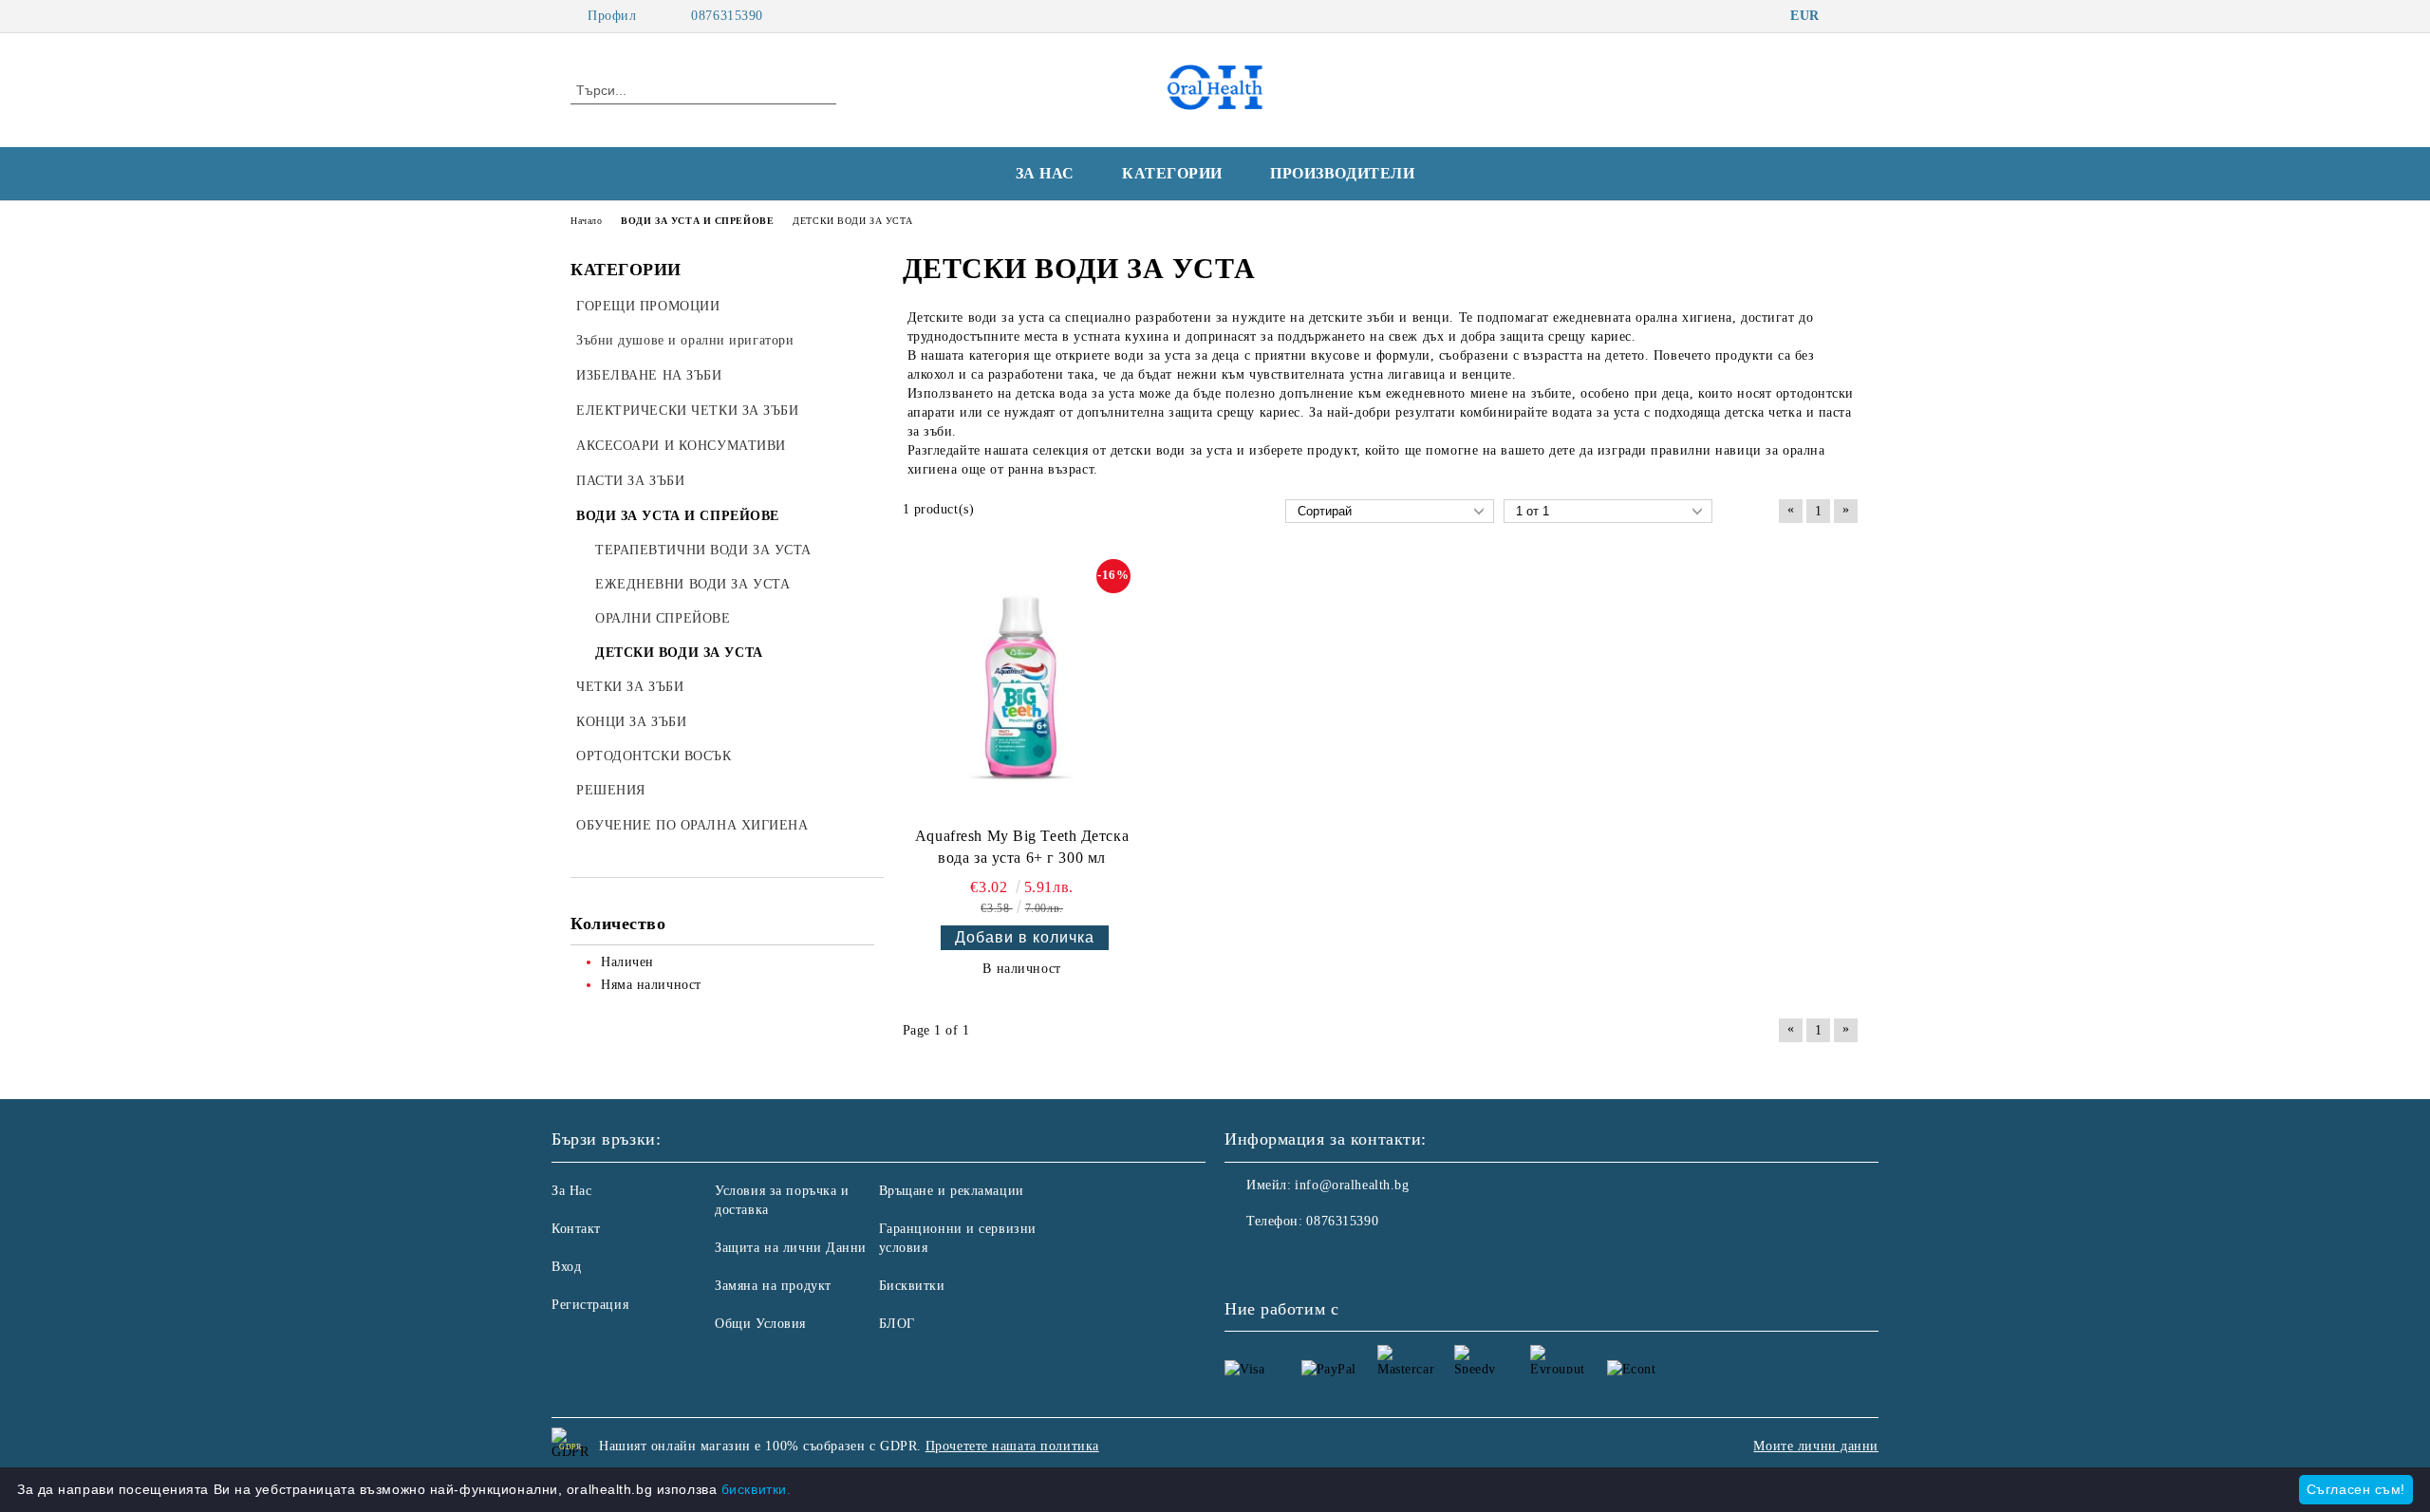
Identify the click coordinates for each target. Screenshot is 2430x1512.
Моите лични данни (1816, 1446)
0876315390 (727, 16)
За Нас (571, 1191)
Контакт (576, 1229)
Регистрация (590, 1305)
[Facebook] (1849, 16)
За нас (1045, 173)
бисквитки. (757, 1489)
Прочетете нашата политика (1012, 1446)
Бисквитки (912, 1286)
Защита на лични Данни (791, 1248)
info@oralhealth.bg (1352, 1185)
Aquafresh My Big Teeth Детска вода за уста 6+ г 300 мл (1022, 847)
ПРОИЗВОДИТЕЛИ (1342, 173)
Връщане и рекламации (952, 1191)
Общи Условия (760, 1324)
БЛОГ (897, 1324)
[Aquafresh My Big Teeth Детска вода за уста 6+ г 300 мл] (1022, 689)
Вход (566, 1267)
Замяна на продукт (773, 1286)
